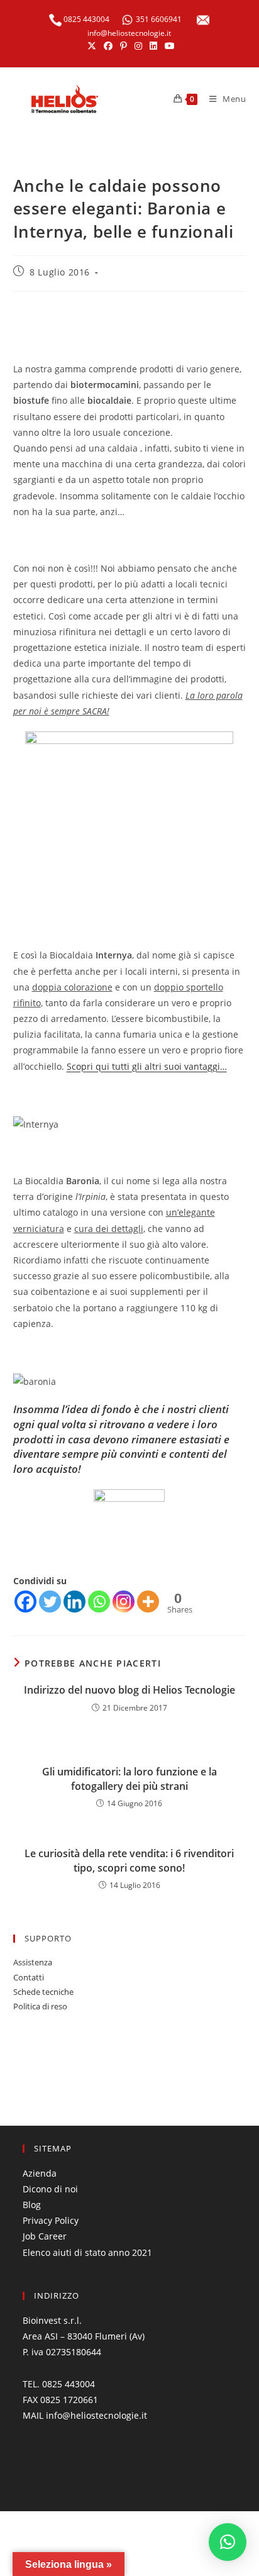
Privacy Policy (51, 2220)
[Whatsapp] (99, 1602)
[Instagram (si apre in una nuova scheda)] (138, 46)
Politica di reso (40, 2006)
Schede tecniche (43, 1992)
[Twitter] (50, 1602)
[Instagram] (124, 1602)
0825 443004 (85, 19)
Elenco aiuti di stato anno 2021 (87, 2252)
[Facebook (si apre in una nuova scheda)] (108, 46)
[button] (228, 2542)
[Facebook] (25, 1602)
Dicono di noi (50, 2189)
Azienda (40, 2173)
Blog (32, 2205)
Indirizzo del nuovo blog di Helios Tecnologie (129, 1690)
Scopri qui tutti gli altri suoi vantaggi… (147, 1066)
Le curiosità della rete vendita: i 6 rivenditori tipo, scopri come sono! (129, 1860)
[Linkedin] (74, 1602)
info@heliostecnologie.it (129, 33)
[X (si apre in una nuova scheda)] (92, 46)
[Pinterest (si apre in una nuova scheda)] (124, 46)
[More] (148, 1602)
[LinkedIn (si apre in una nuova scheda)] (153, 46)
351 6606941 (159, 19)
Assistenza (33, 1962)
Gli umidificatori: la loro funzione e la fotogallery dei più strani (129, 1779)
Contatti (29, 1977)
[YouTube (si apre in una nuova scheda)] (168, 46)
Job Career (45, 2236)
